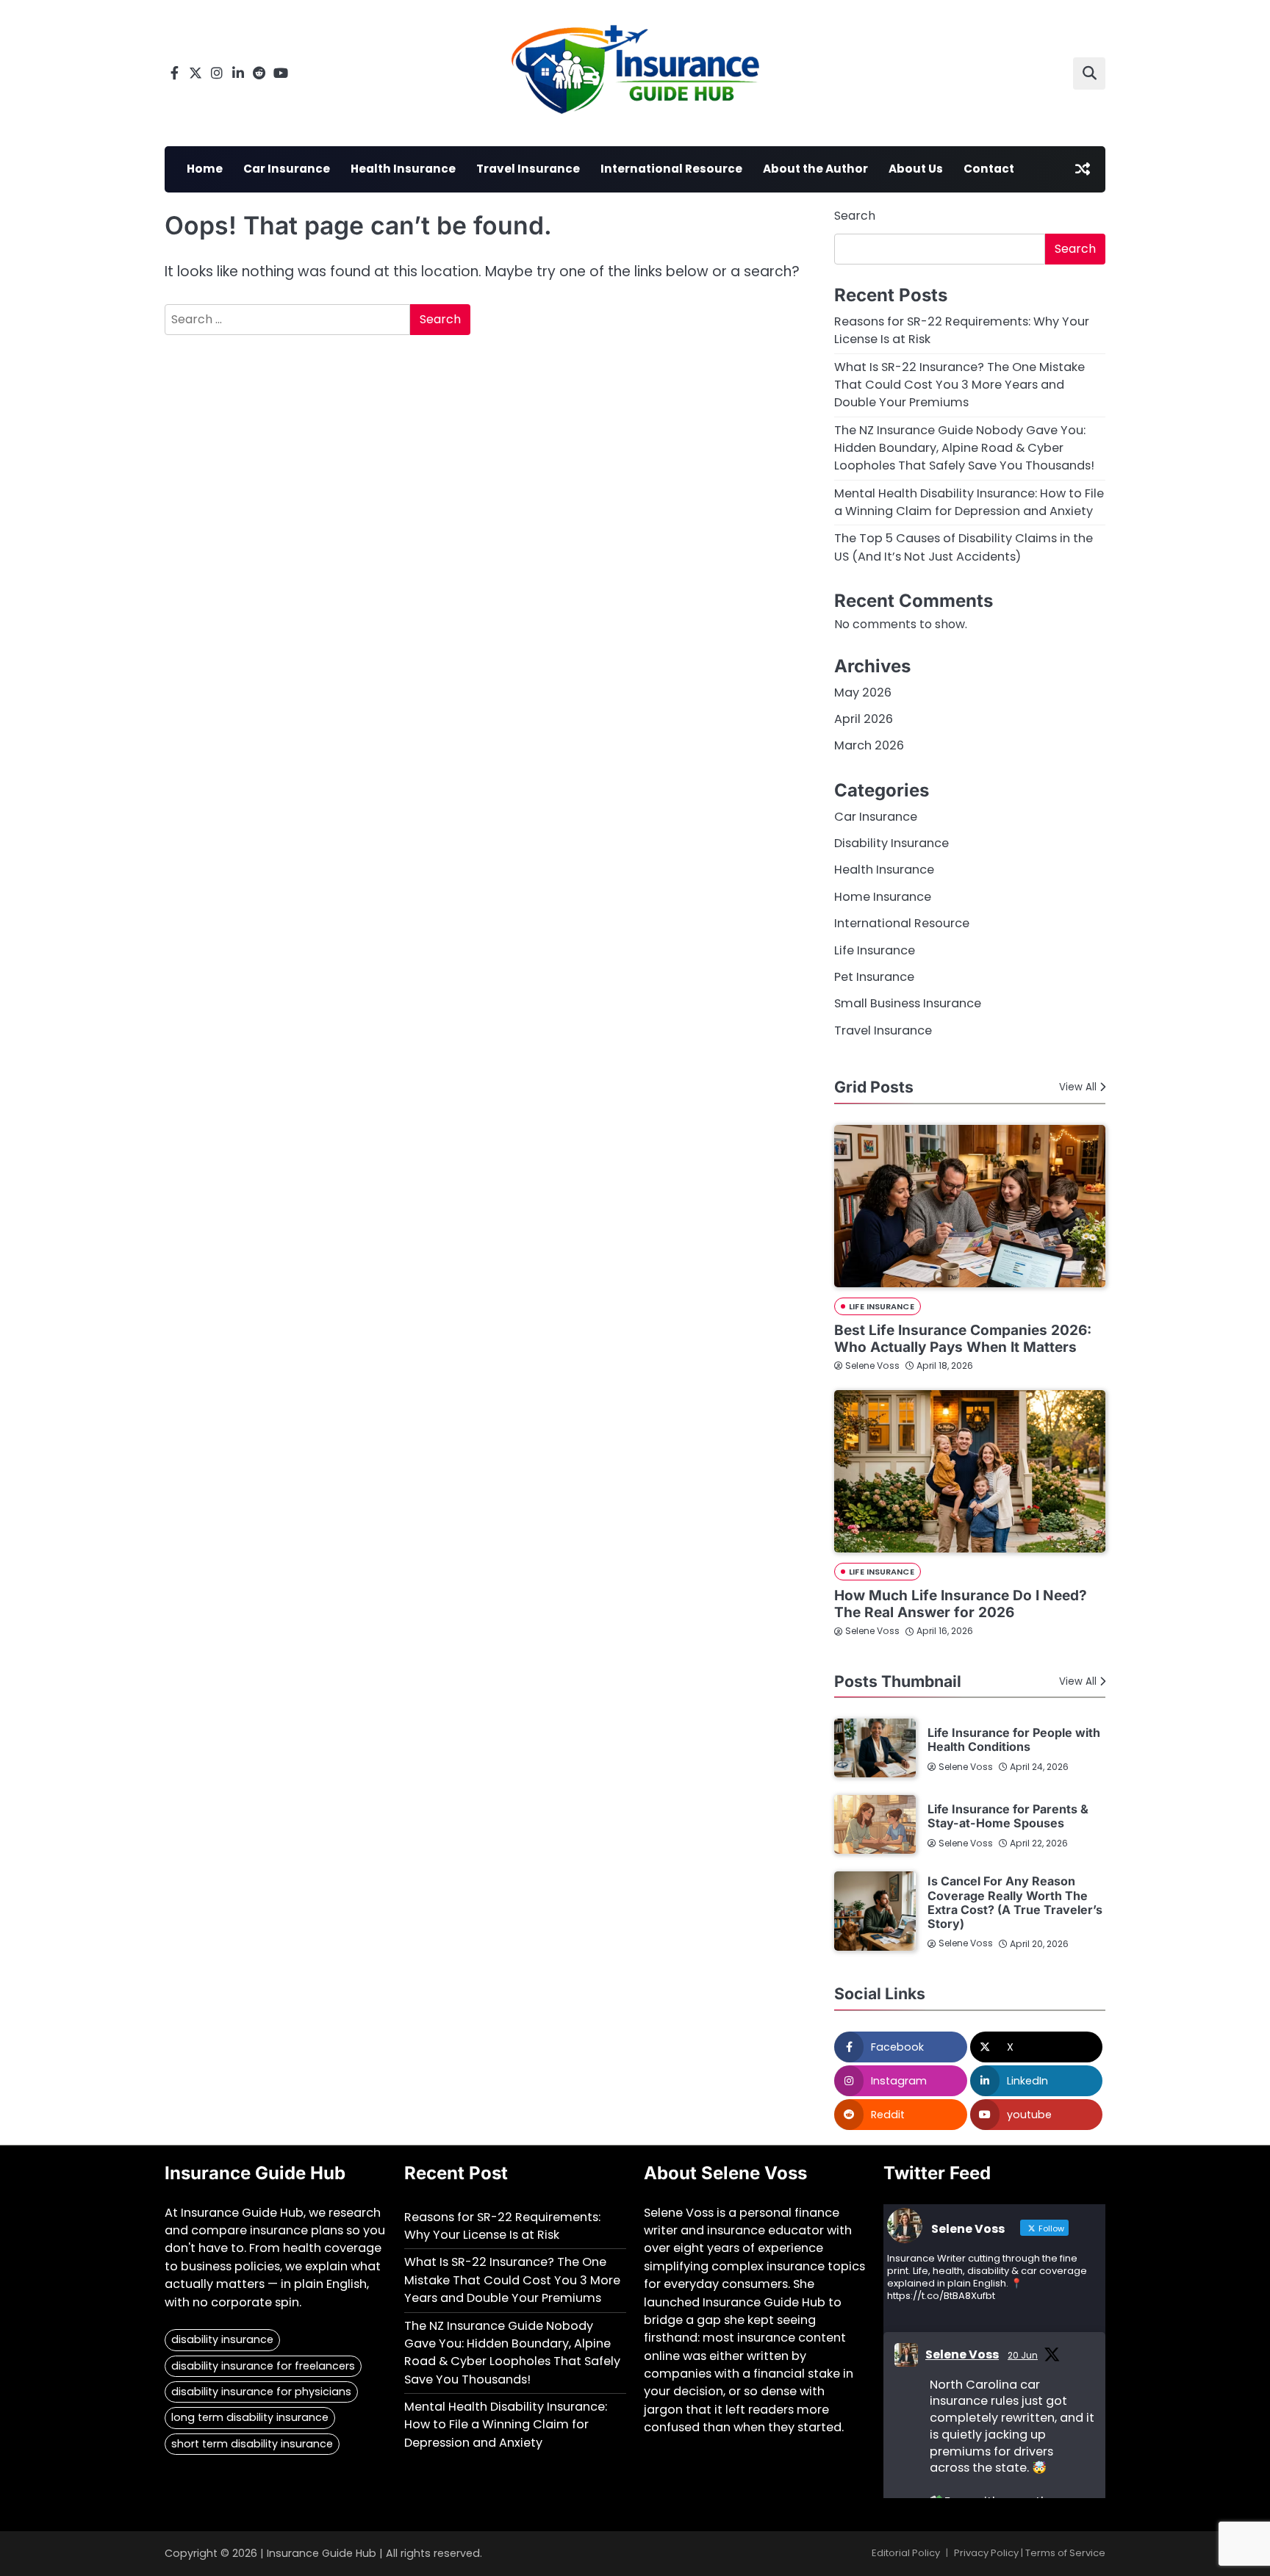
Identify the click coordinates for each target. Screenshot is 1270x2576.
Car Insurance (287, 169)
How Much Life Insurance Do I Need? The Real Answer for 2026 (961, 1604)
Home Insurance (883, 897)
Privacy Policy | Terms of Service (1030, 2553)
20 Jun (1023, 2355)
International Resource (671, 169)
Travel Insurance (528, 169)
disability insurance (222, 2339)
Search (855, 216)
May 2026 (863, 692)
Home (205, 169)
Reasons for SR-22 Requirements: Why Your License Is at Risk (502, 2226)
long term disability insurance (250, 2417)
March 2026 (869, 745)
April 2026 (864, 719)
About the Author (815, 169)
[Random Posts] (1083, 169)
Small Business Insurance (908, 1003)
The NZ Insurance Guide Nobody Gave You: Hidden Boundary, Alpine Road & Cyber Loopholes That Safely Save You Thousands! (964, 448)
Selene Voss (872, 1366)
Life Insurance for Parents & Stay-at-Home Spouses (1008, 1816)
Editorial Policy (906, 2553)
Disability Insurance (891, 843)
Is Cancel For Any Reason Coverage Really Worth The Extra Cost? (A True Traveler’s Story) (1015, 1902)
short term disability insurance (252, 2444)
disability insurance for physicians (261, 2392)
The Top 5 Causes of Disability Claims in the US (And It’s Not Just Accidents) (964, 547)
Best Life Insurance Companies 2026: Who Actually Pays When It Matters (963, 1339)
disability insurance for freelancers (263, 2366)
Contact (989, 169)
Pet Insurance (874, 977)
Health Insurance (403, 169)
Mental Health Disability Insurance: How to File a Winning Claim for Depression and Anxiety (969, 502)
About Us (916, 169)
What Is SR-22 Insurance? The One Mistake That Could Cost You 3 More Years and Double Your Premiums (959, 385)
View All (1078, 1087)
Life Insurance (875, 950)
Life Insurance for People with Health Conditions (1014, 1739)
